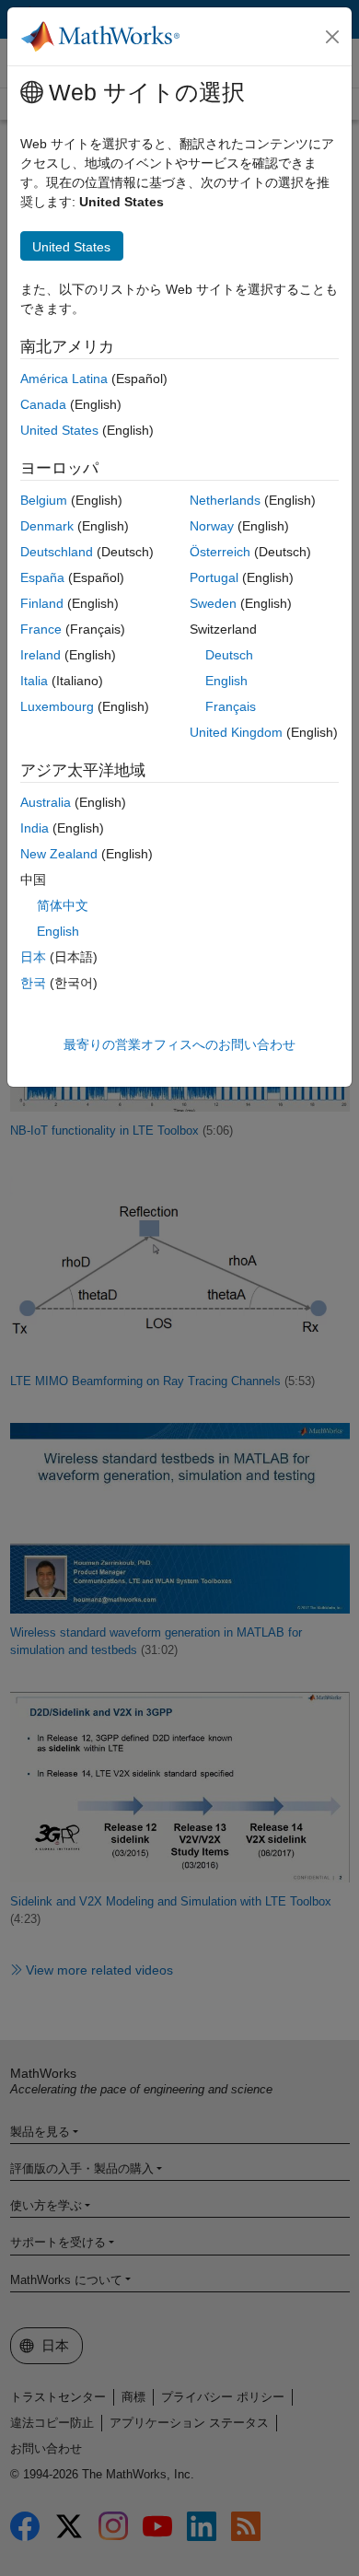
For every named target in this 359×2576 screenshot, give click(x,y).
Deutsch (229, 655)
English (226, 681)
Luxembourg (57, 706)
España (42, 577)
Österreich (220, 552)
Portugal (214, 577)
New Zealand (59, 854)
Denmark (47, 526)
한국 (33, 983)
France (41, 629)
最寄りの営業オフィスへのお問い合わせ (179, 1044)
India (35, 828)
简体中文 (63, 905)
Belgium (44, 500)
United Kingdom (236, 732)
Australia (46, 802)
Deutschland (57, 552)
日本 (33, 957)
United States (59, 430)
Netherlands (225, 500)
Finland (42, 603)
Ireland (41, 655)
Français (231, 706)
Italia (34, 681)
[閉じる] (332, 37)
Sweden (213, 603)
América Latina (64, 379)
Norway (212, 526)
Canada (43, 404)
